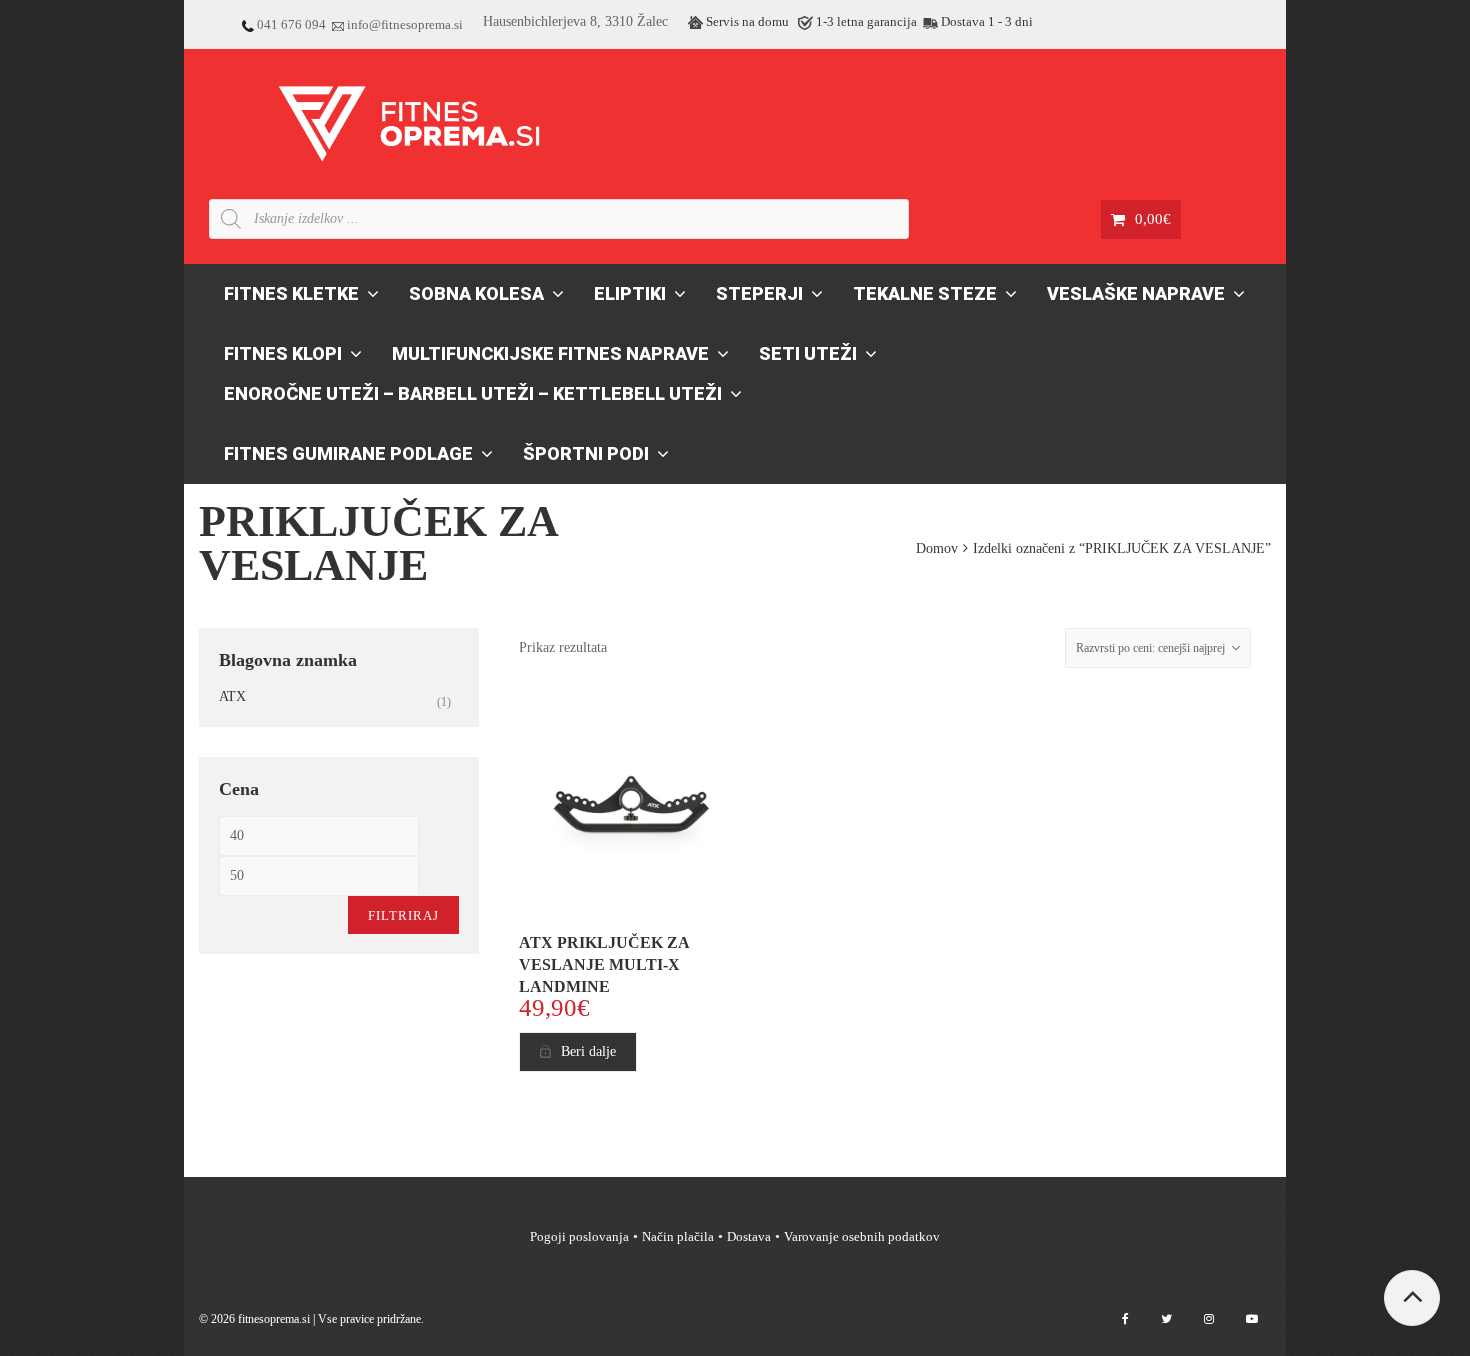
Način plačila (678, 1236)
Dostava (749, 1236)
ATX (232, 696)
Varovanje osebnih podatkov (862, 1236)
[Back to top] (1412, 1298)
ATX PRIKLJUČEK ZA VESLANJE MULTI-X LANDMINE (604, 964)
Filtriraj (403, 915)
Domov (937, 548)
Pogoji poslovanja (579, 1236)
